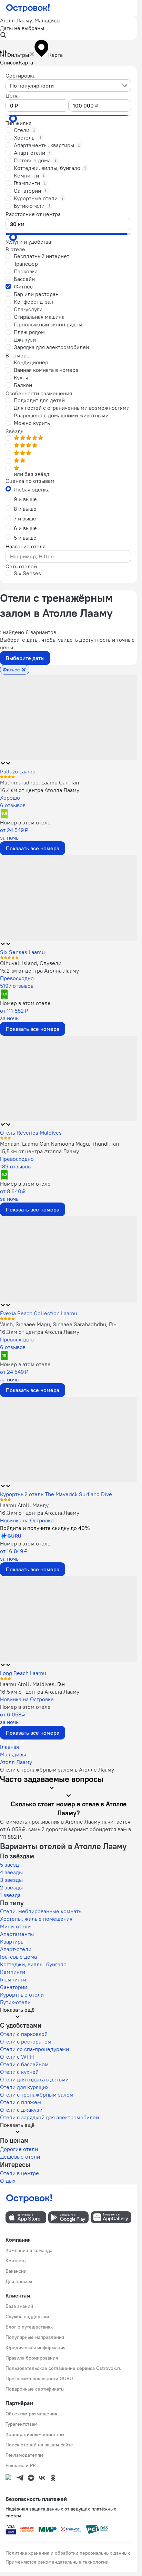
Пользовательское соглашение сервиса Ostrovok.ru (64, 2368)
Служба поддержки (27, 2316)
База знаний (19, 2306)
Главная (9, 1747)
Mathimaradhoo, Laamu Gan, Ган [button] (39, 782)
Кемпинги (13, 1972)
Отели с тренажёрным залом (37, 2095)
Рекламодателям (24, 2455)
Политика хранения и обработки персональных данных (68, 2553)
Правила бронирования (32, 2358)
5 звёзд (9, 1865)
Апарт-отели (16, 1949)
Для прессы (19, 2281)
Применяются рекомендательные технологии (57, 2562)
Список (9, 62)
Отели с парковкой (24, 2034)
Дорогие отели (19, 2149)
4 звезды (11, 1872)
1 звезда (10, 1895)
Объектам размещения (31, 2414)
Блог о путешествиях (29, 2327)
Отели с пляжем (21, 2102)
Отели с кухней (19, 2072)
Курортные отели (22, 1995)
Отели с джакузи (21, 2110)
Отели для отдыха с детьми (34, 2079)
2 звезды (11, 1887)
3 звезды (11, 1880)
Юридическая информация (35, 2347)
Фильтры (18, 55)
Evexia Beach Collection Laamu (39, 1313)
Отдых (8, 2181)
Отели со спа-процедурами (34, 2049)
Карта (26, 62)
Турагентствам (22, 2424)
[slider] (13, 119)
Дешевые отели (20, 2157)
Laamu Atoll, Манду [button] (24, 1505)
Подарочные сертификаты (35, 2389)
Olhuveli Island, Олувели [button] (31, 963)
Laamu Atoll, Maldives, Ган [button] (32, 1684)
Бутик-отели (15, 2002)
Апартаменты (17, 1934)
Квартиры (12, 1941)
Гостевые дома (18, 1957)
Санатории (14, 1987)
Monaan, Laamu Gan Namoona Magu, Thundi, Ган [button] (59, 1144)
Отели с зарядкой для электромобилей (49, 2117)
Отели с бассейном (24, 2064)
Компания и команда (29, 2250)
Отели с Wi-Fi (17, 2057)
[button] (68, 28)
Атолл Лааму (16, 1762)
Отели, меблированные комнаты (41, 1911)
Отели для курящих (24, 2087)
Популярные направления (35, 2337)
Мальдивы (13, 1754)
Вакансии (16, 2271)
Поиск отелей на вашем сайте (39, 2445)
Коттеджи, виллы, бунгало (33, 1964)
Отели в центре (19, 2173)
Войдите (45, 1528)
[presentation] (68, 85)
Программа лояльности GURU (39, 2379)
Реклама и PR (21, 2465)
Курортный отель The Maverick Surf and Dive (56, 1494)
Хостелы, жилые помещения (36, 1919)
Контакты (16, 2261)
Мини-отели (15, 1926)
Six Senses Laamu (22, 952)
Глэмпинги (13, 1979)
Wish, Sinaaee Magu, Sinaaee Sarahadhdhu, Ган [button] (58, 1324)
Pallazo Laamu (18, 771)
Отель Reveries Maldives (31, 1133)
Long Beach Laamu (23, 1673)
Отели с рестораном (26, 2041)
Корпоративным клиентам (35, 2434)
